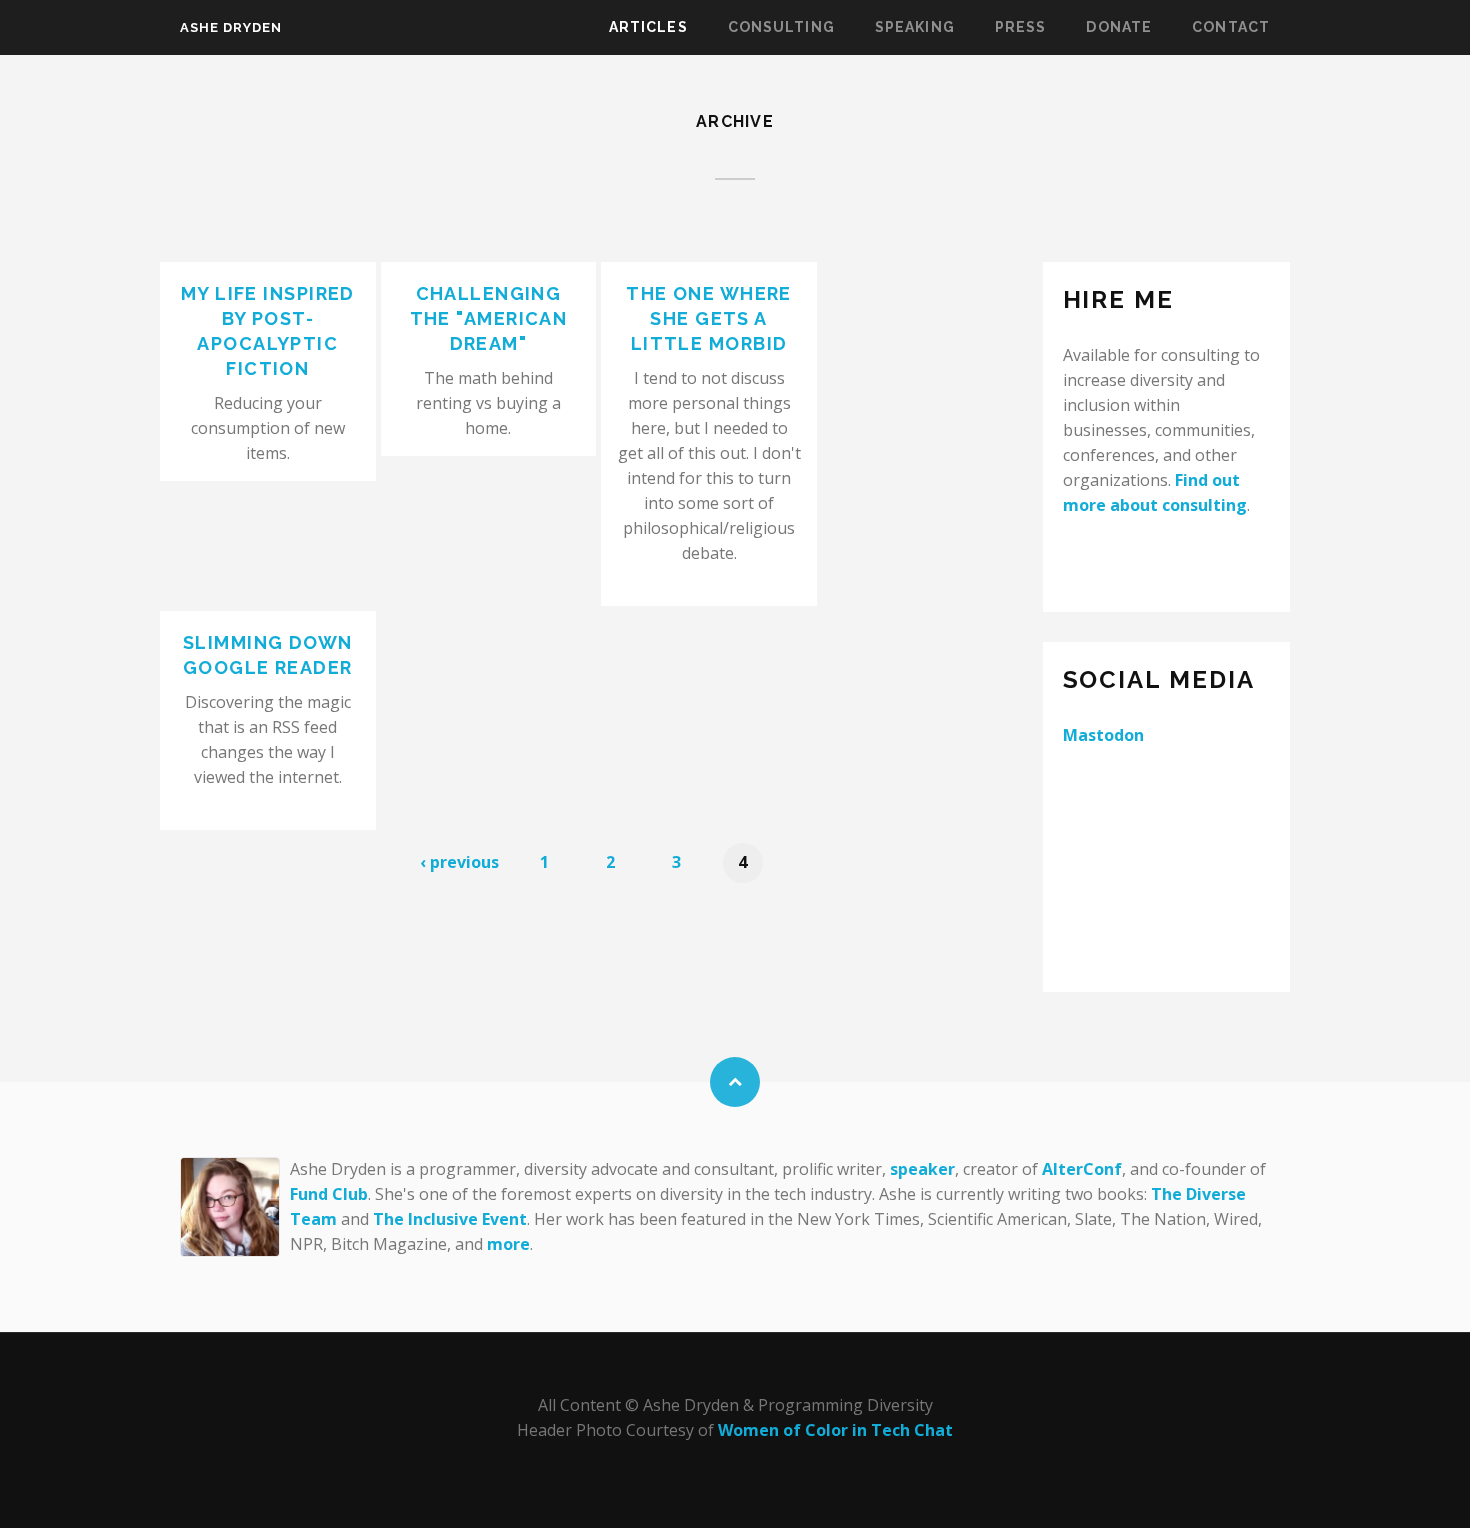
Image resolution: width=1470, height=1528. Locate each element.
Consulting (781, 27)
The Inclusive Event (450, 1219)
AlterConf (1082, 1169)
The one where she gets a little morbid (709, 318)
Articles (648, 27)
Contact (1231, 27)
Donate (1119, 27)
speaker (922, 1169)
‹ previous (459, 862)
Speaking (915, 27)
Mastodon (1103, 735)
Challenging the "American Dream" (489, 318)
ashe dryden (231, 27)
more (508, 1244)
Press (1021, 27)
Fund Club (329, 1194)
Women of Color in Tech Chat (835, 1430)
